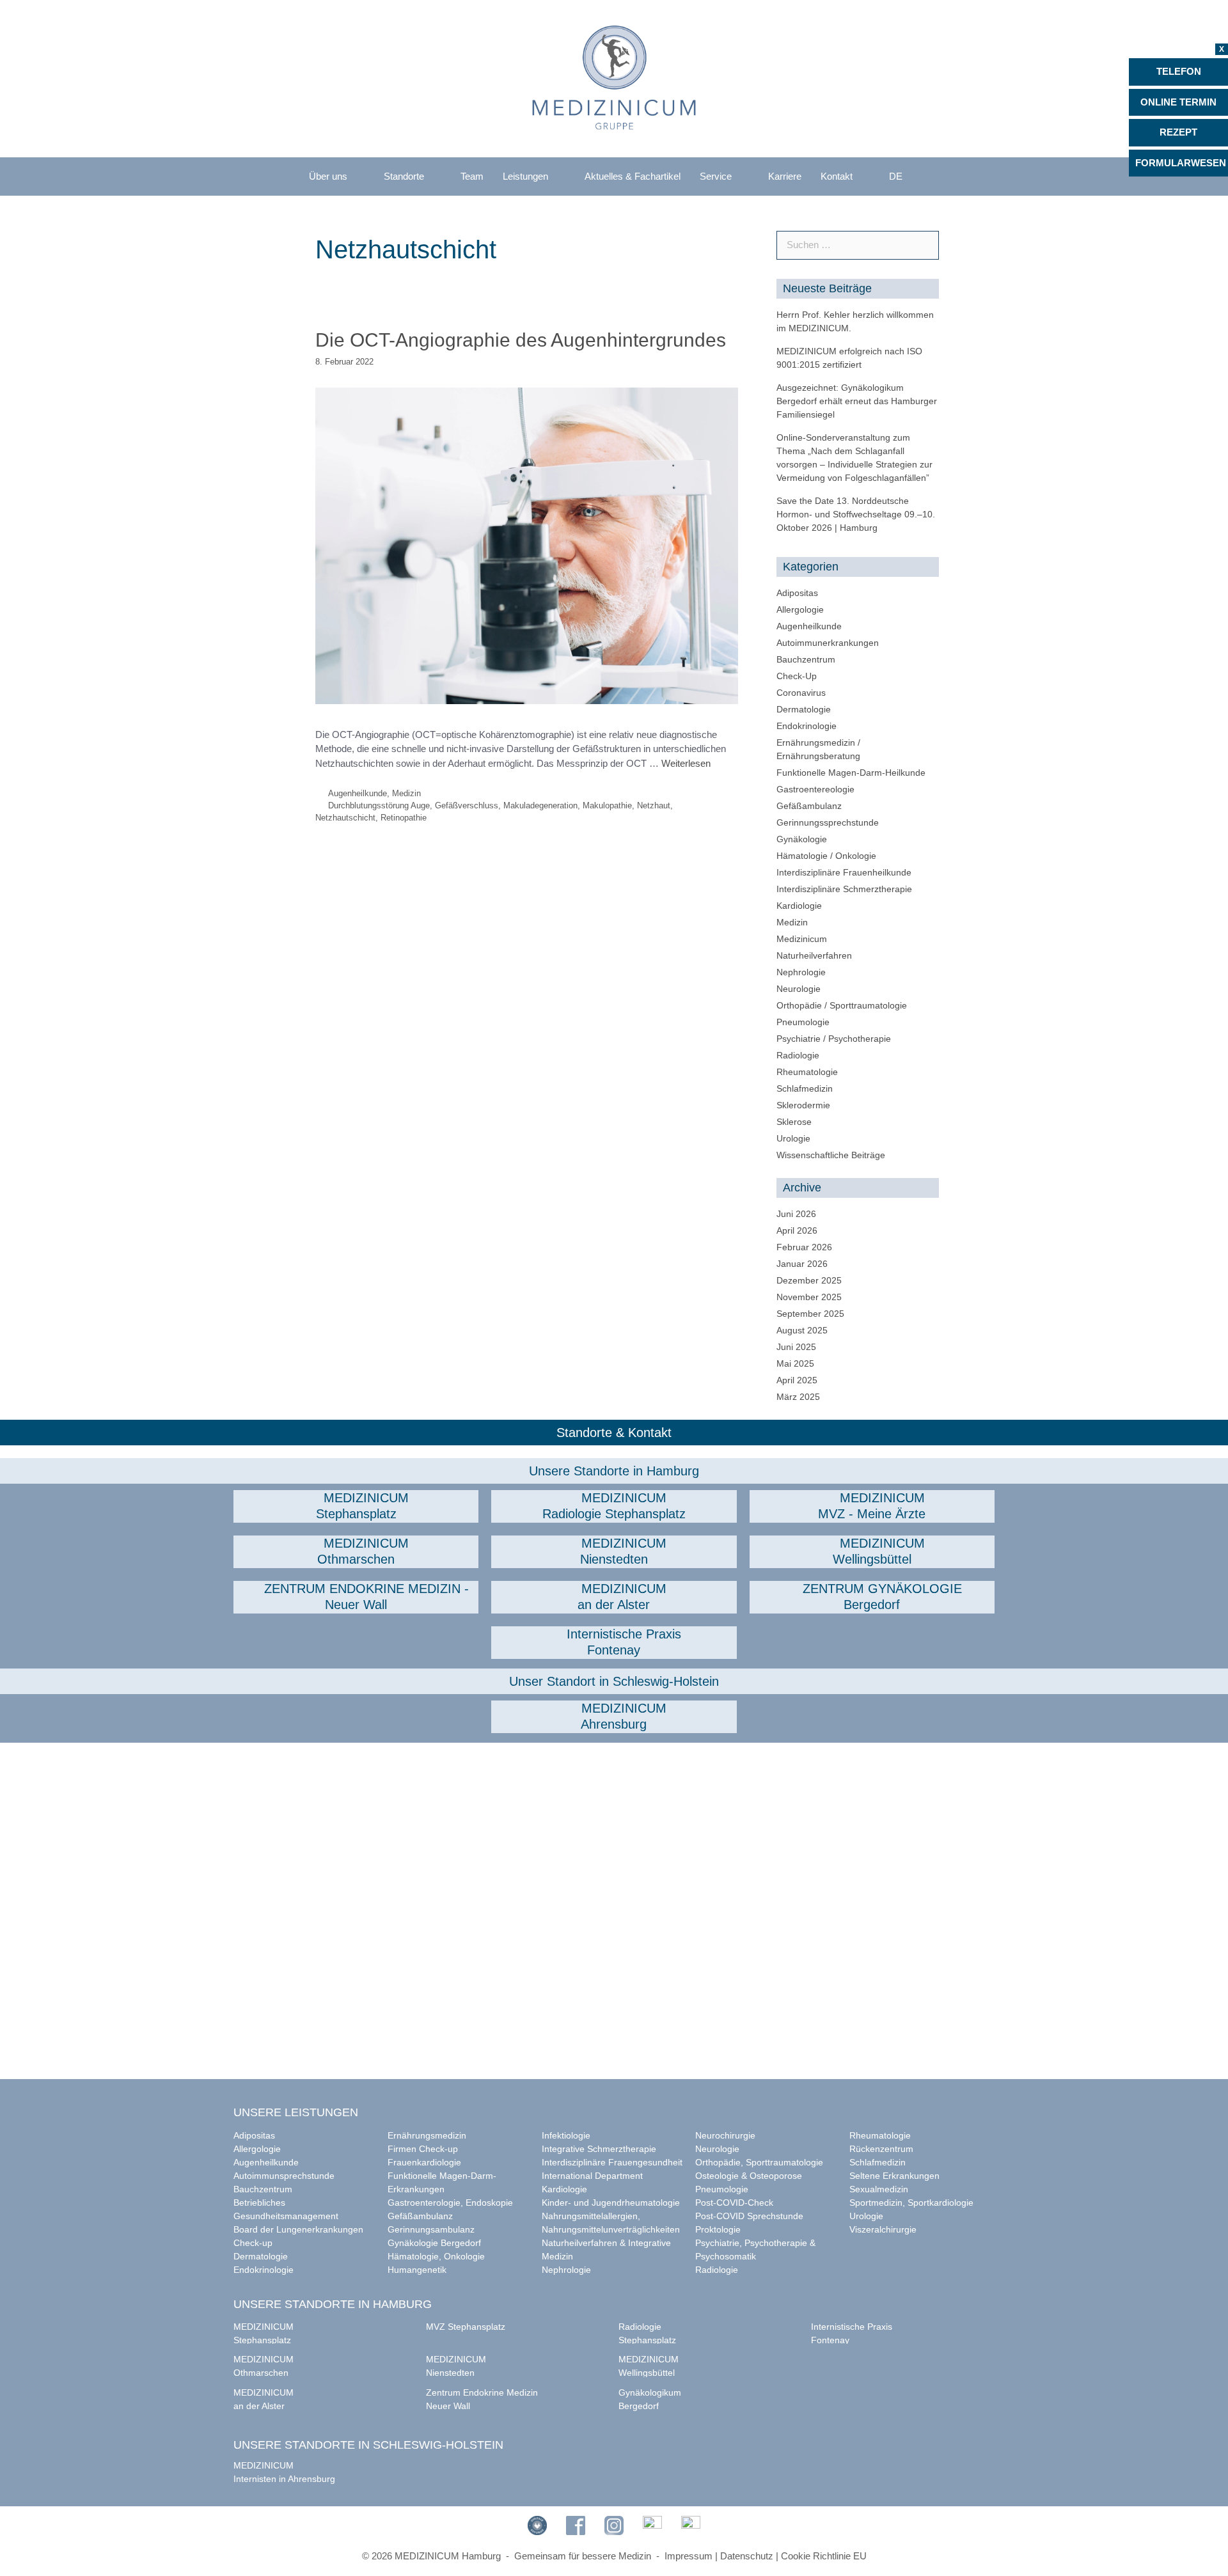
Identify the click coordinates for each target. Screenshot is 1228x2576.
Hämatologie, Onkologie (436, 2256)
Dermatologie (804, 709)
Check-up (253, 2243)
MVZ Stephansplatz (466, 2327)
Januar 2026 (802, 1264)
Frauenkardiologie (424, 2162)
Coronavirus (801, 693)
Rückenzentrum (881, 2149)
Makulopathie (607, 805)
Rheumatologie (807, 1072)
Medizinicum (802, 939)
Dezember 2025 (809, 1280)
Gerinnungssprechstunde (828, 822)
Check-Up (797, 676)
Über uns (328, 176)
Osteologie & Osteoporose (749, 2176)
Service (716, 176)
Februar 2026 (804, 1247)
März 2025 (798, 1397)
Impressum (689, 2556)
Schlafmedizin (805, 1088)
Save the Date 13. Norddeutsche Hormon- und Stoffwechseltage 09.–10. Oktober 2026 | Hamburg (856, 514)
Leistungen (525, 176)
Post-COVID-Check (734, 2203)
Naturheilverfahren (814, 955)
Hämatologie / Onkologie (826, 856)
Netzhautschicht (345, 818)
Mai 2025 (795, 1363)
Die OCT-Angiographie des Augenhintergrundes (521, 340)
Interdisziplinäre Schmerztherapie (844, 889)
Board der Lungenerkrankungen (298, 2229)
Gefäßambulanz (809, 806)
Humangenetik (417, 2270)
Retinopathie (404, 818)
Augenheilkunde (358, 793)
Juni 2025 (796, 1347)
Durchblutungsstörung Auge (379, 805)
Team (472, 176)
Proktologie (718, 2229)
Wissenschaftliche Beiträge (831, 1155)
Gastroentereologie (815, 789)
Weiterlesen (686, 763)
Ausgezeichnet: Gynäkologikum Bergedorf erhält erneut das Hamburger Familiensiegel (857, 401)
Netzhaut (654, 805)
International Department (592, 2176)
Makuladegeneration (540, 805)
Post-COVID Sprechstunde (749, 2216)
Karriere (785, 176)
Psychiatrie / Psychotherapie (834, 1039)
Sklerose (794, 1122)
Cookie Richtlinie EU (824, 2556)
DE (896, 176)
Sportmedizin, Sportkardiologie (911, 2203)
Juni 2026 (796, 1214)
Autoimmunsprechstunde (284, 2176)
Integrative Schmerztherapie (599, 2149)
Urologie (793, 1138)
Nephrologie (801, 972)
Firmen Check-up (423, 2149)
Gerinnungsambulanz (431, 2229)
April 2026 (797, 1230)
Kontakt (837, 176)
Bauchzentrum (806, 659)
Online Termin (1178, 102)
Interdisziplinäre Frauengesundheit (612, 2162)
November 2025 (809, 1297)
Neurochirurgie (725, 2135)
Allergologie (800, 609)
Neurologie (799, 989)
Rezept (1178, 132)
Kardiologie (799, 906)
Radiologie (798, 1055)
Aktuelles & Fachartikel (633, 176)
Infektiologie (566, 2135)
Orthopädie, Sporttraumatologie (759, 2162)
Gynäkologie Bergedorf (434, 2243)
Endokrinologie (807, 726)
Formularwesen (1181, 163)
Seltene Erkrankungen (894, 2176)
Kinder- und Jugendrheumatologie (611, 2203)
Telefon (1179, 71)
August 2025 (802, 1330)
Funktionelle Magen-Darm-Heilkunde (851, 773)
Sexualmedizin (879, 2189)
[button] (356, 1506)
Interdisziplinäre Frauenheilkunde (844, 872)
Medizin (406, 793)
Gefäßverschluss (467, 805)
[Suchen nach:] (858, 245)
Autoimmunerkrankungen (828, 643)
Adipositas (797, 593)
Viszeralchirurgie (883, 2229)
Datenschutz (747, 2556)
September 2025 (810, 1314)
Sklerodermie (803, 1105)
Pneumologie (803, 1022)
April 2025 (797, 1380)
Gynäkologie (802, 839)
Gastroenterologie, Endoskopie (450, 2203)
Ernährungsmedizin (427, 2135)
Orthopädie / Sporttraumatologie (842, 1005)
